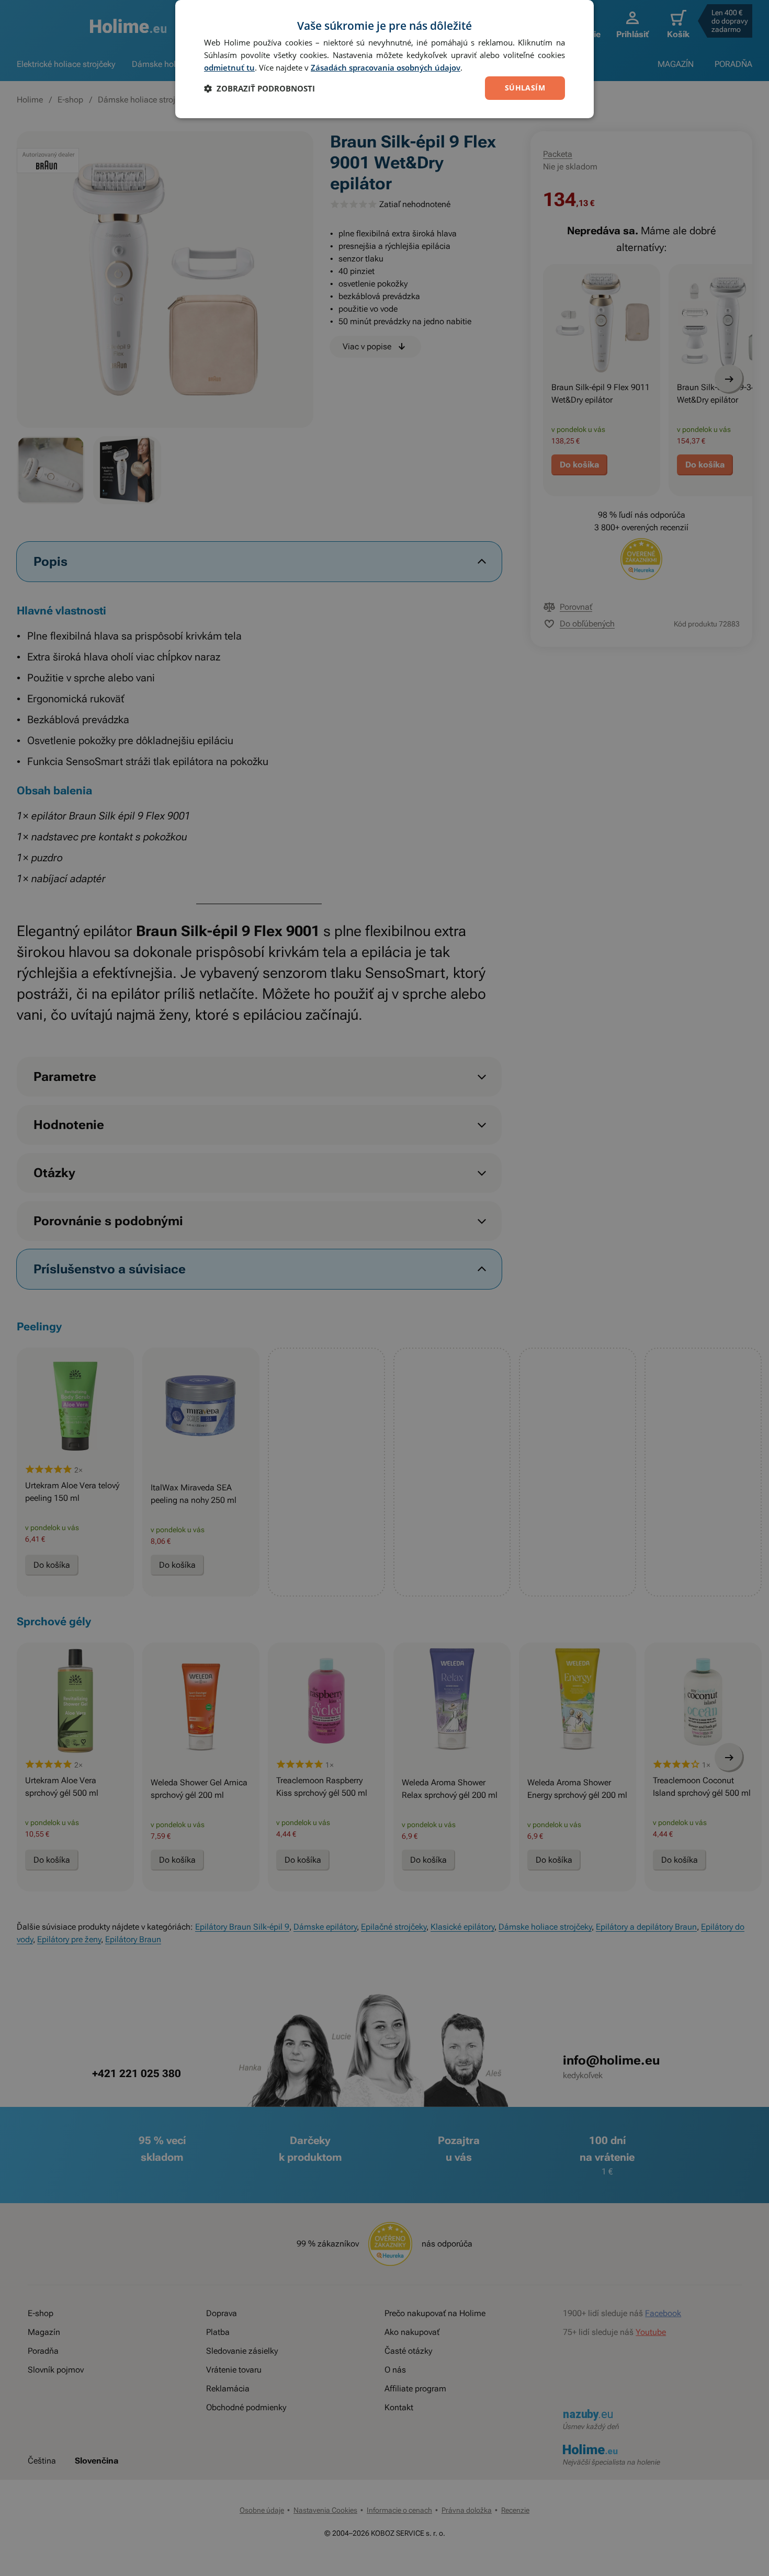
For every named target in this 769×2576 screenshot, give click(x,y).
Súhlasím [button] (525, 88)
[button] (259, 88)
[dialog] (384, 59)
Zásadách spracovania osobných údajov (386, 67)
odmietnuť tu (229, 67)
